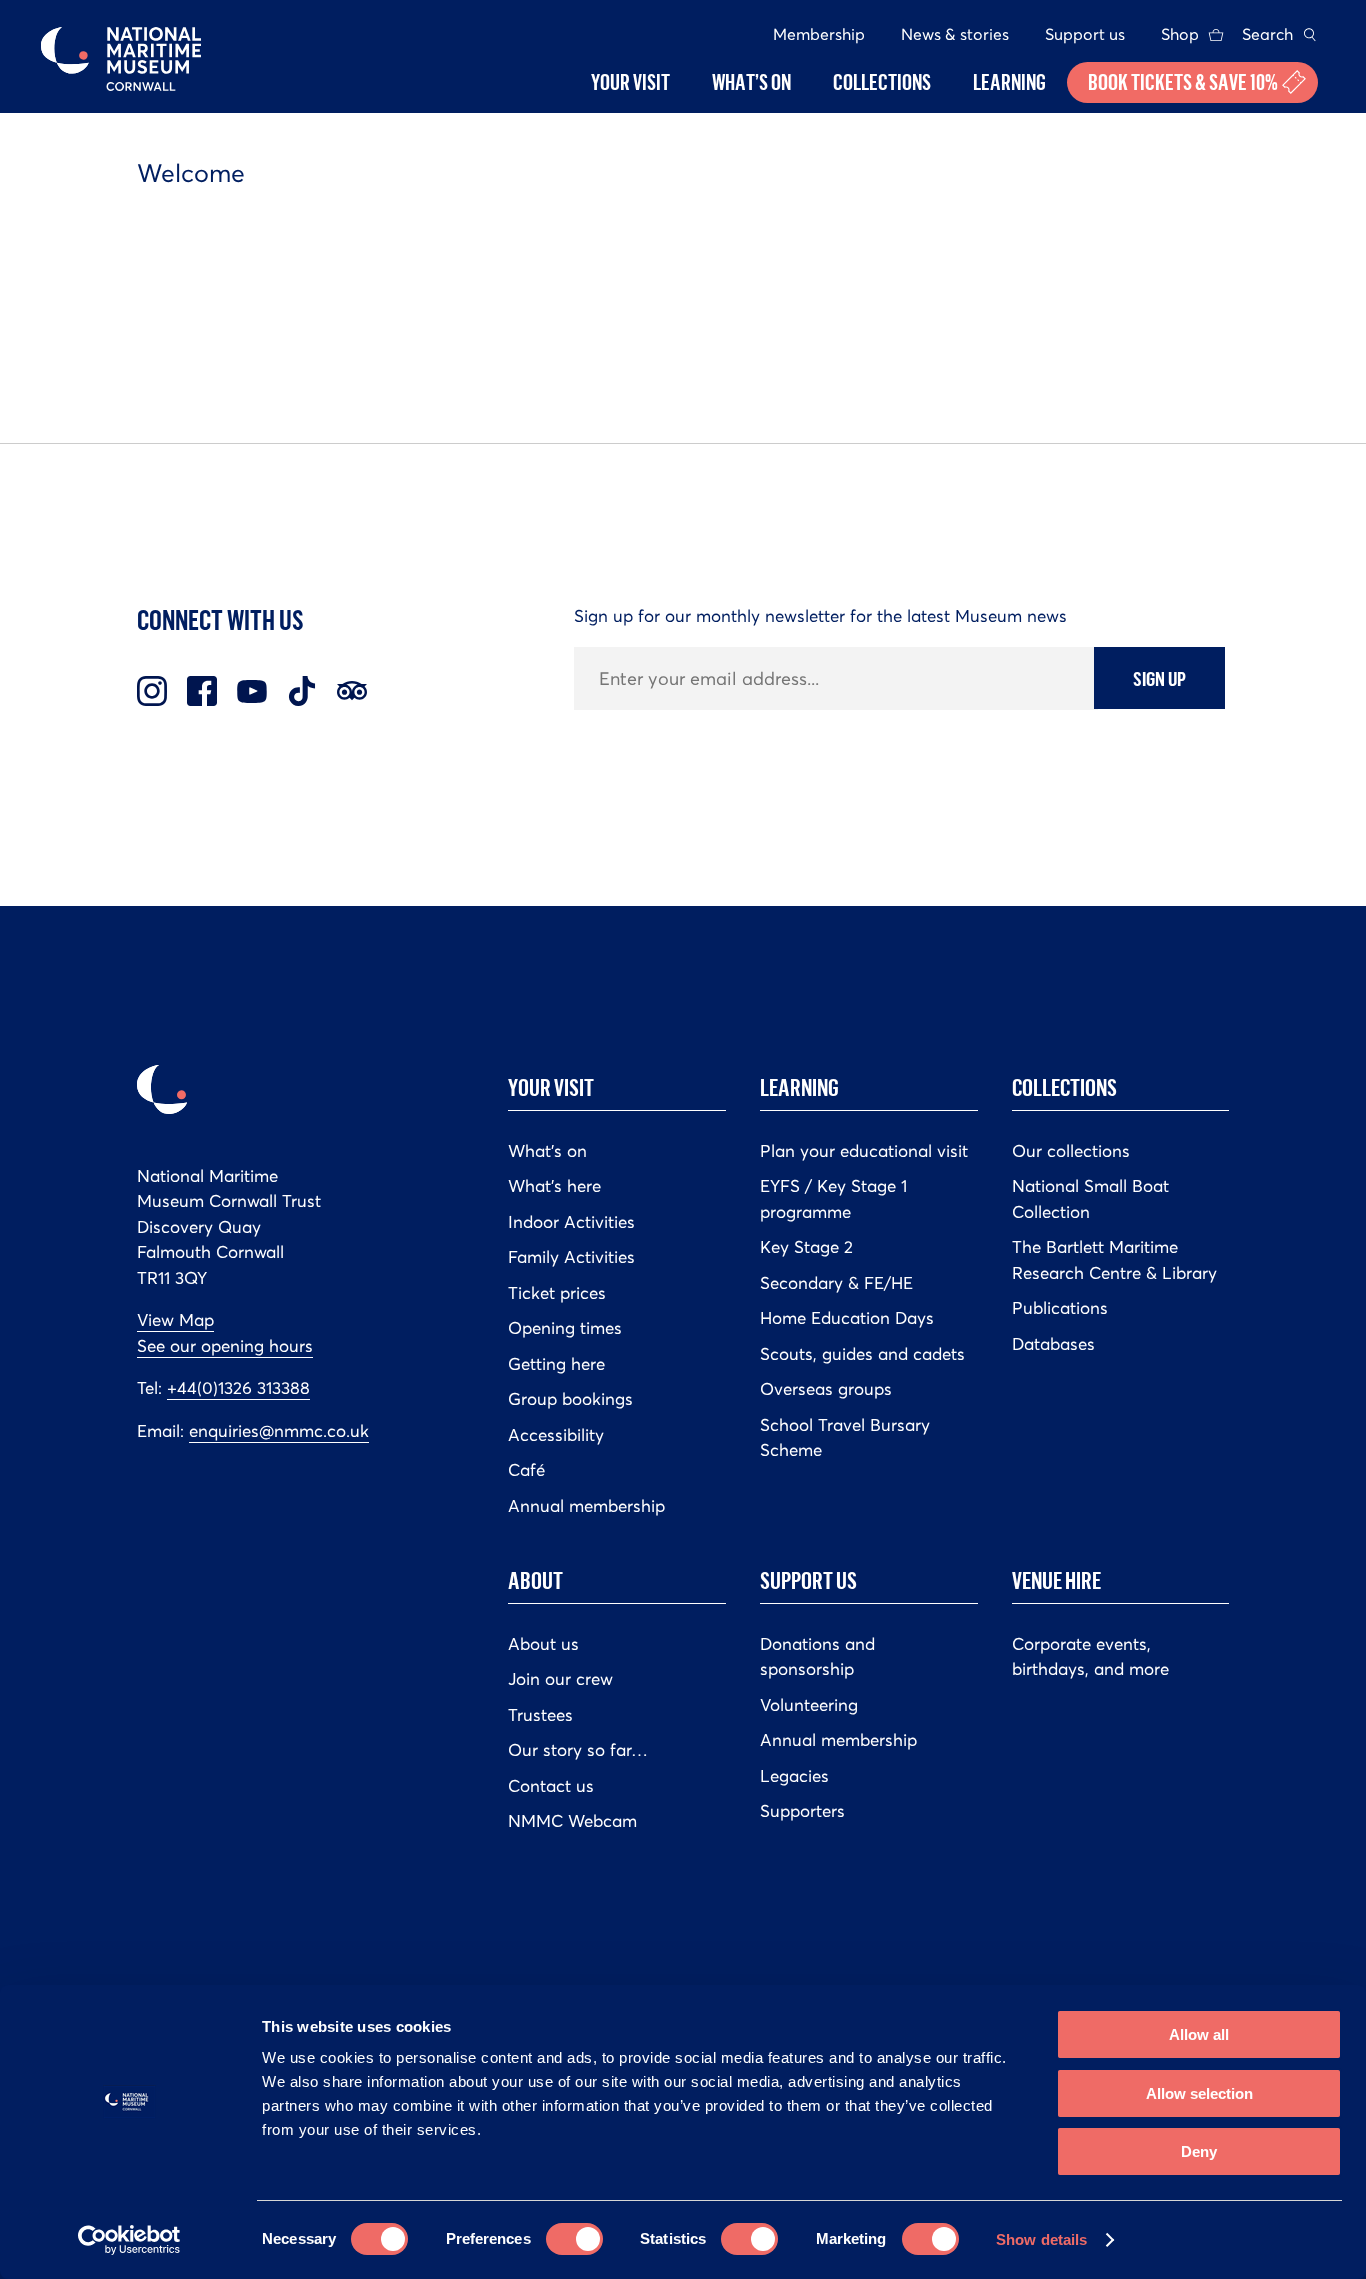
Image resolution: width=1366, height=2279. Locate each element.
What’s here (554, 1186)
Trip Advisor (352, 691)
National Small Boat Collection (1090, 1199)
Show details (1041, 2239)
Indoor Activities (571, 1222)
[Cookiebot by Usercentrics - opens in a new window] (129, 2240)
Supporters (802, 1811)
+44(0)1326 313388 (238, 1388)
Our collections (1071, 1151)
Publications (1060, 1308)
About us (543, 1644)
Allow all (1199, 2034)
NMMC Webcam (572, 1821)
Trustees (540, 1715)
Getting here (556, 1364)
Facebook (202, 691)
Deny (1199, 2151)
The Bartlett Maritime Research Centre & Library (1114, 1260)
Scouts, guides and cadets (862, 1354)
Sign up (1159, 678)
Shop (1180, 34)
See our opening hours (225, 1346)
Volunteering (809, 1705)
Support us (1085, 34)
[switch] (574, 2239)
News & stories (955, 34)
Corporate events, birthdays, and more (1090, 1657)
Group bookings (570, 1399)
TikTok (302, 691)
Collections (1064, 1087)
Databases (1053, 1344)
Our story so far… (578, 1750)
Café (526, 1470)
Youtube (252, 691)
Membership (819, 34)
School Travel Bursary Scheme (845, 1438)
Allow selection (1199, 2093)
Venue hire (1056, 1580)
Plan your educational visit (864, 1151)
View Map (175, 1320)
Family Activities (571, 1257)
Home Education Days (847, 1318)
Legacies (794, 1776)
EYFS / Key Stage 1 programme (833, 1199)
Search (1267, 34)
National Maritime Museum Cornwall (121, 59)
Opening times (565, 1328)
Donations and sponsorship (817, 1657)
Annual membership (586, 1506)
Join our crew (560, 1679)
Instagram (152, 691)
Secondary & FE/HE (836, 1283)
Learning (799, 1087)
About (535, 1580)
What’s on (547, 1151)
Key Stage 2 (806, 1247)
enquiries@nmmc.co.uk (279, 1431)
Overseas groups (826, 1389)
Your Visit (551, 1087)
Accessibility (556, 1435)
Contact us (551, 1786)
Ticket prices (557, 1293)
